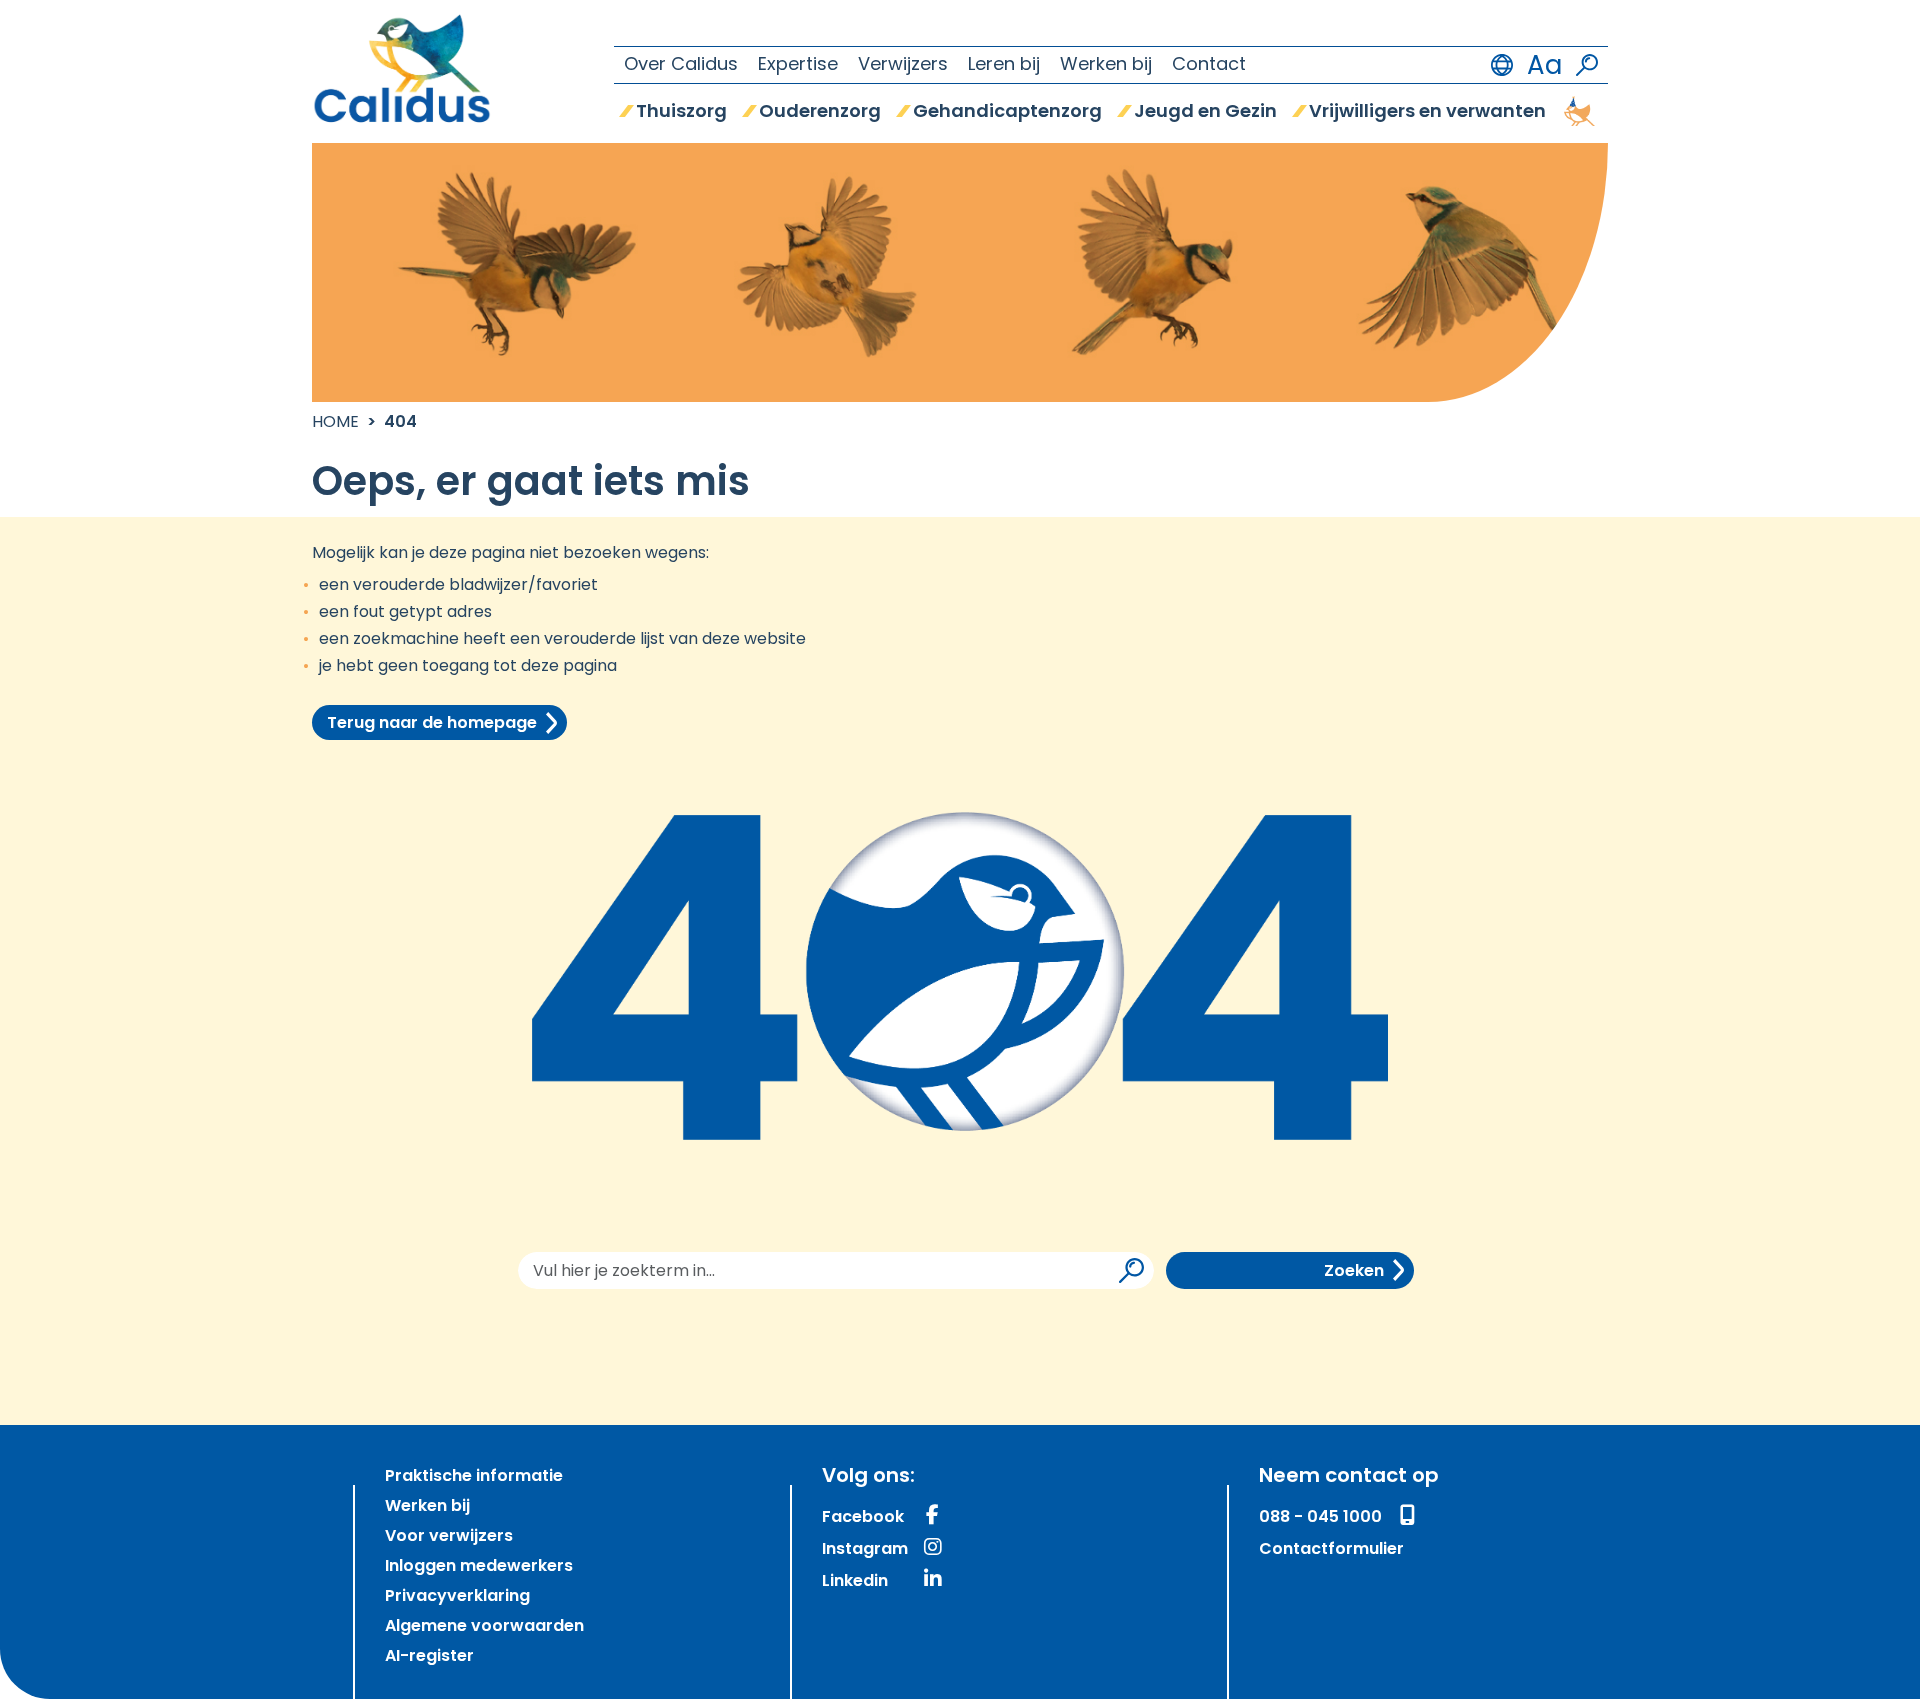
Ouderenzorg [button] (820, 113)
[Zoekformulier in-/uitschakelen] (1587, 65)
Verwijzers (903, 66)
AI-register (429, 1657)
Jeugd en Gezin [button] (1205, 113)
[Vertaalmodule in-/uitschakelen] (1502, 65)
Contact (1209, 66)
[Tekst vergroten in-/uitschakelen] (1544, 65)
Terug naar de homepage (432, 724)
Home (335, 423)
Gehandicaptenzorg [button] (1007, 113)
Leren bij (1004, 66)
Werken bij (1106, 66)
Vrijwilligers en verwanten (1427, 113)
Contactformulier (1331, 1550)
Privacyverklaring (457, 1597)
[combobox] (836, 1270)
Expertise (798, 66)
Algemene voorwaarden (484, 1627)
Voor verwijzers (449, 1537)
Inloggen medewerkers (479, 1567)
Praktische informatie (474, 1477)
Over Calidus (681, 66)
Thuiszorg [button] (681, 113)
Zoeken (1354, 1272)
